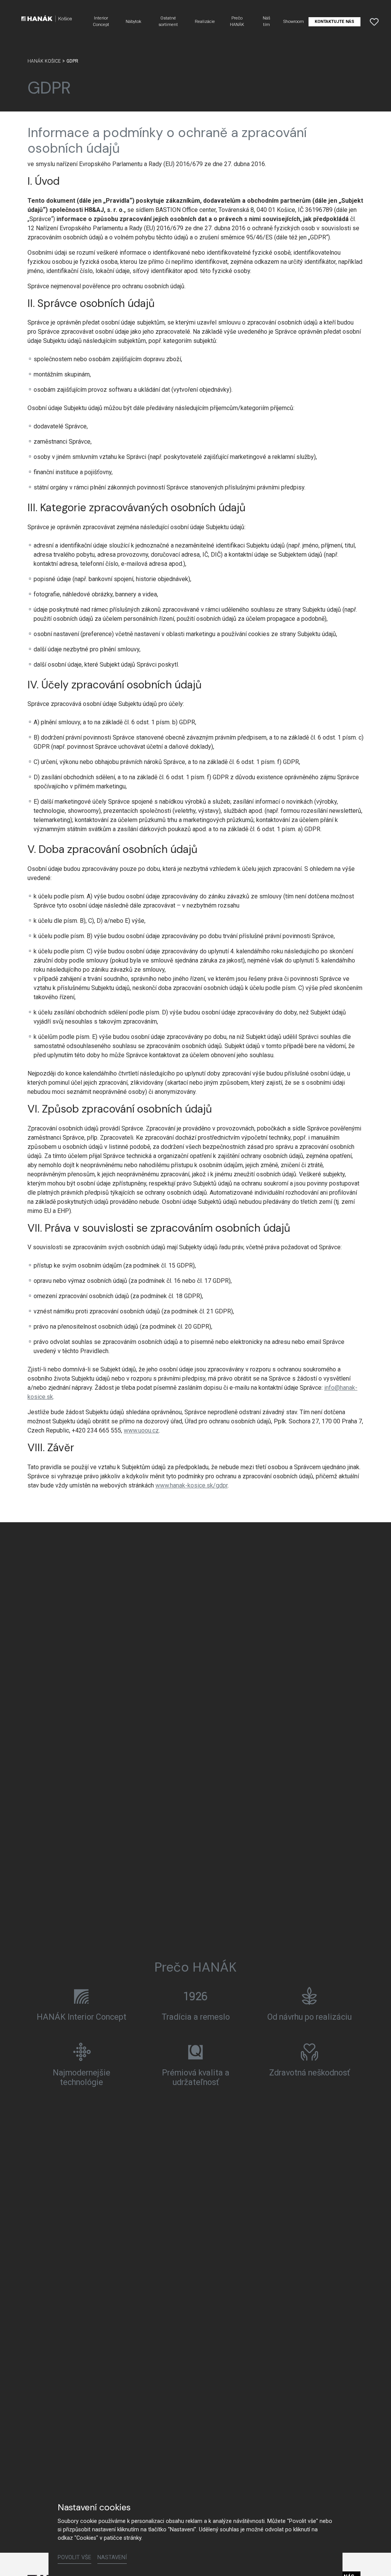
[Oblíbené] (374, 22)
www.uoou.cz (141, 1430)
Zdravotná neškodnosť (309, 2073)
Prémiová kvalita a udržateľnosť (196, 2078)
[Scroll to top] (374, 2559)
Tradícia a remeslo (196, 2017)
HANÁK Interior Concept (82, 2017)
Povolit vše (74, 2557)
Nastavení (112, 2557)
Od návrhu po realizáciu (309, 2017)
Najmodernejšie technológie (82, 2078)
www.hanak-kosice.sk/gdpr (191, 1485)
